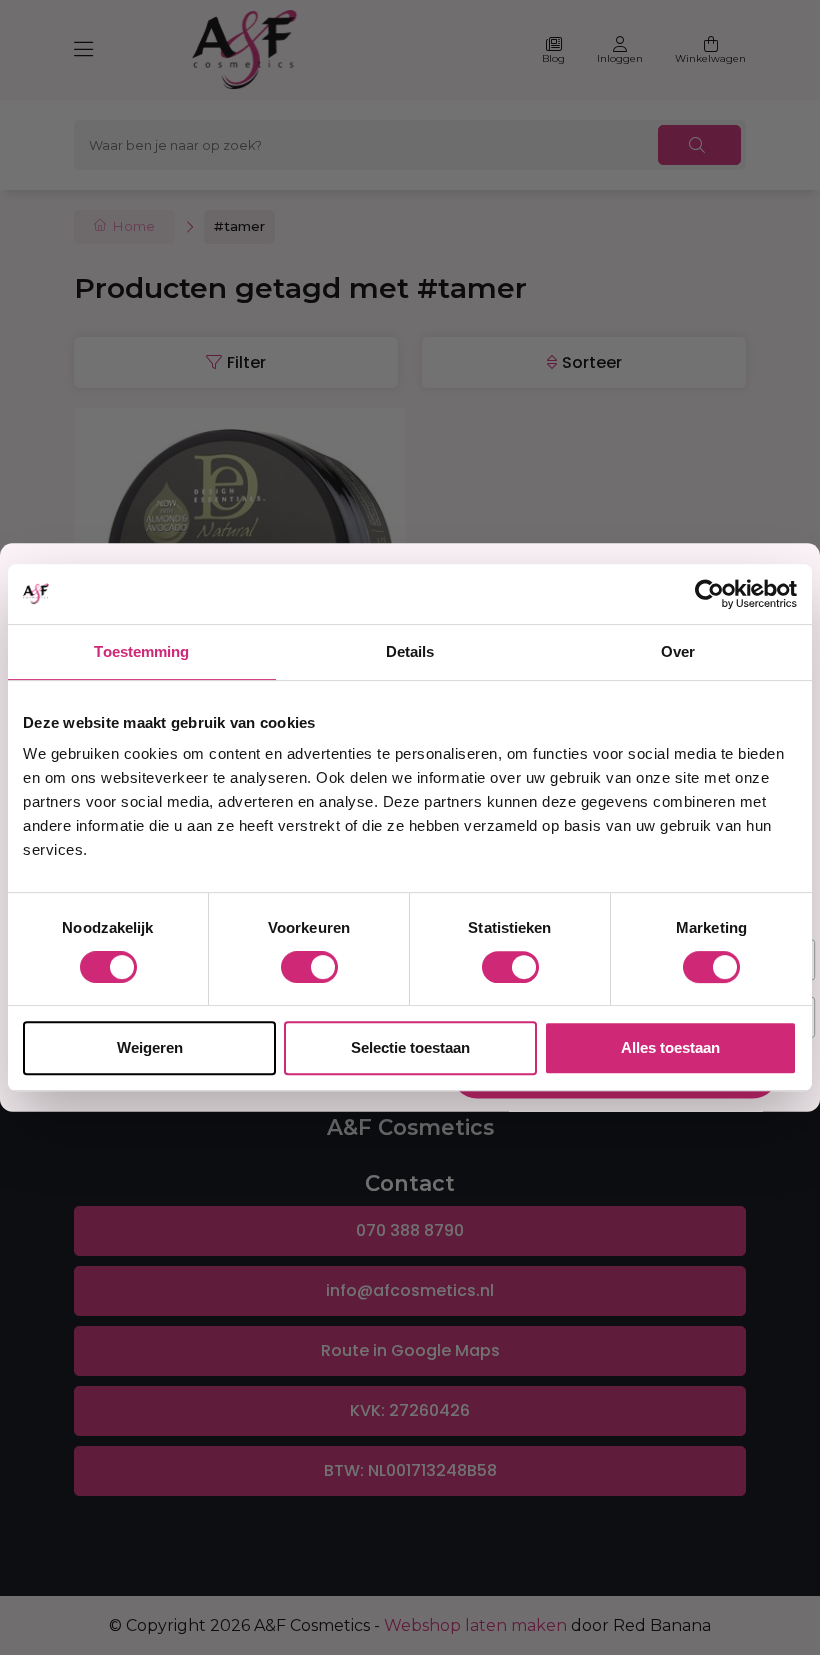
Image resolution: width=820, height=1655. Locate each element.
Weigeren (150, 1047)
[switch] (309, 967)
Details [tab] (410, 651)
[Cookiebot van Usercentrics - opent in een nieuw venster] (709, 594)
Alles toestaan (670, 1047)
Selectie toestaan (410, 1047)
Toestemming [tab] (141, 651)
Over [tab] (678, 651)
